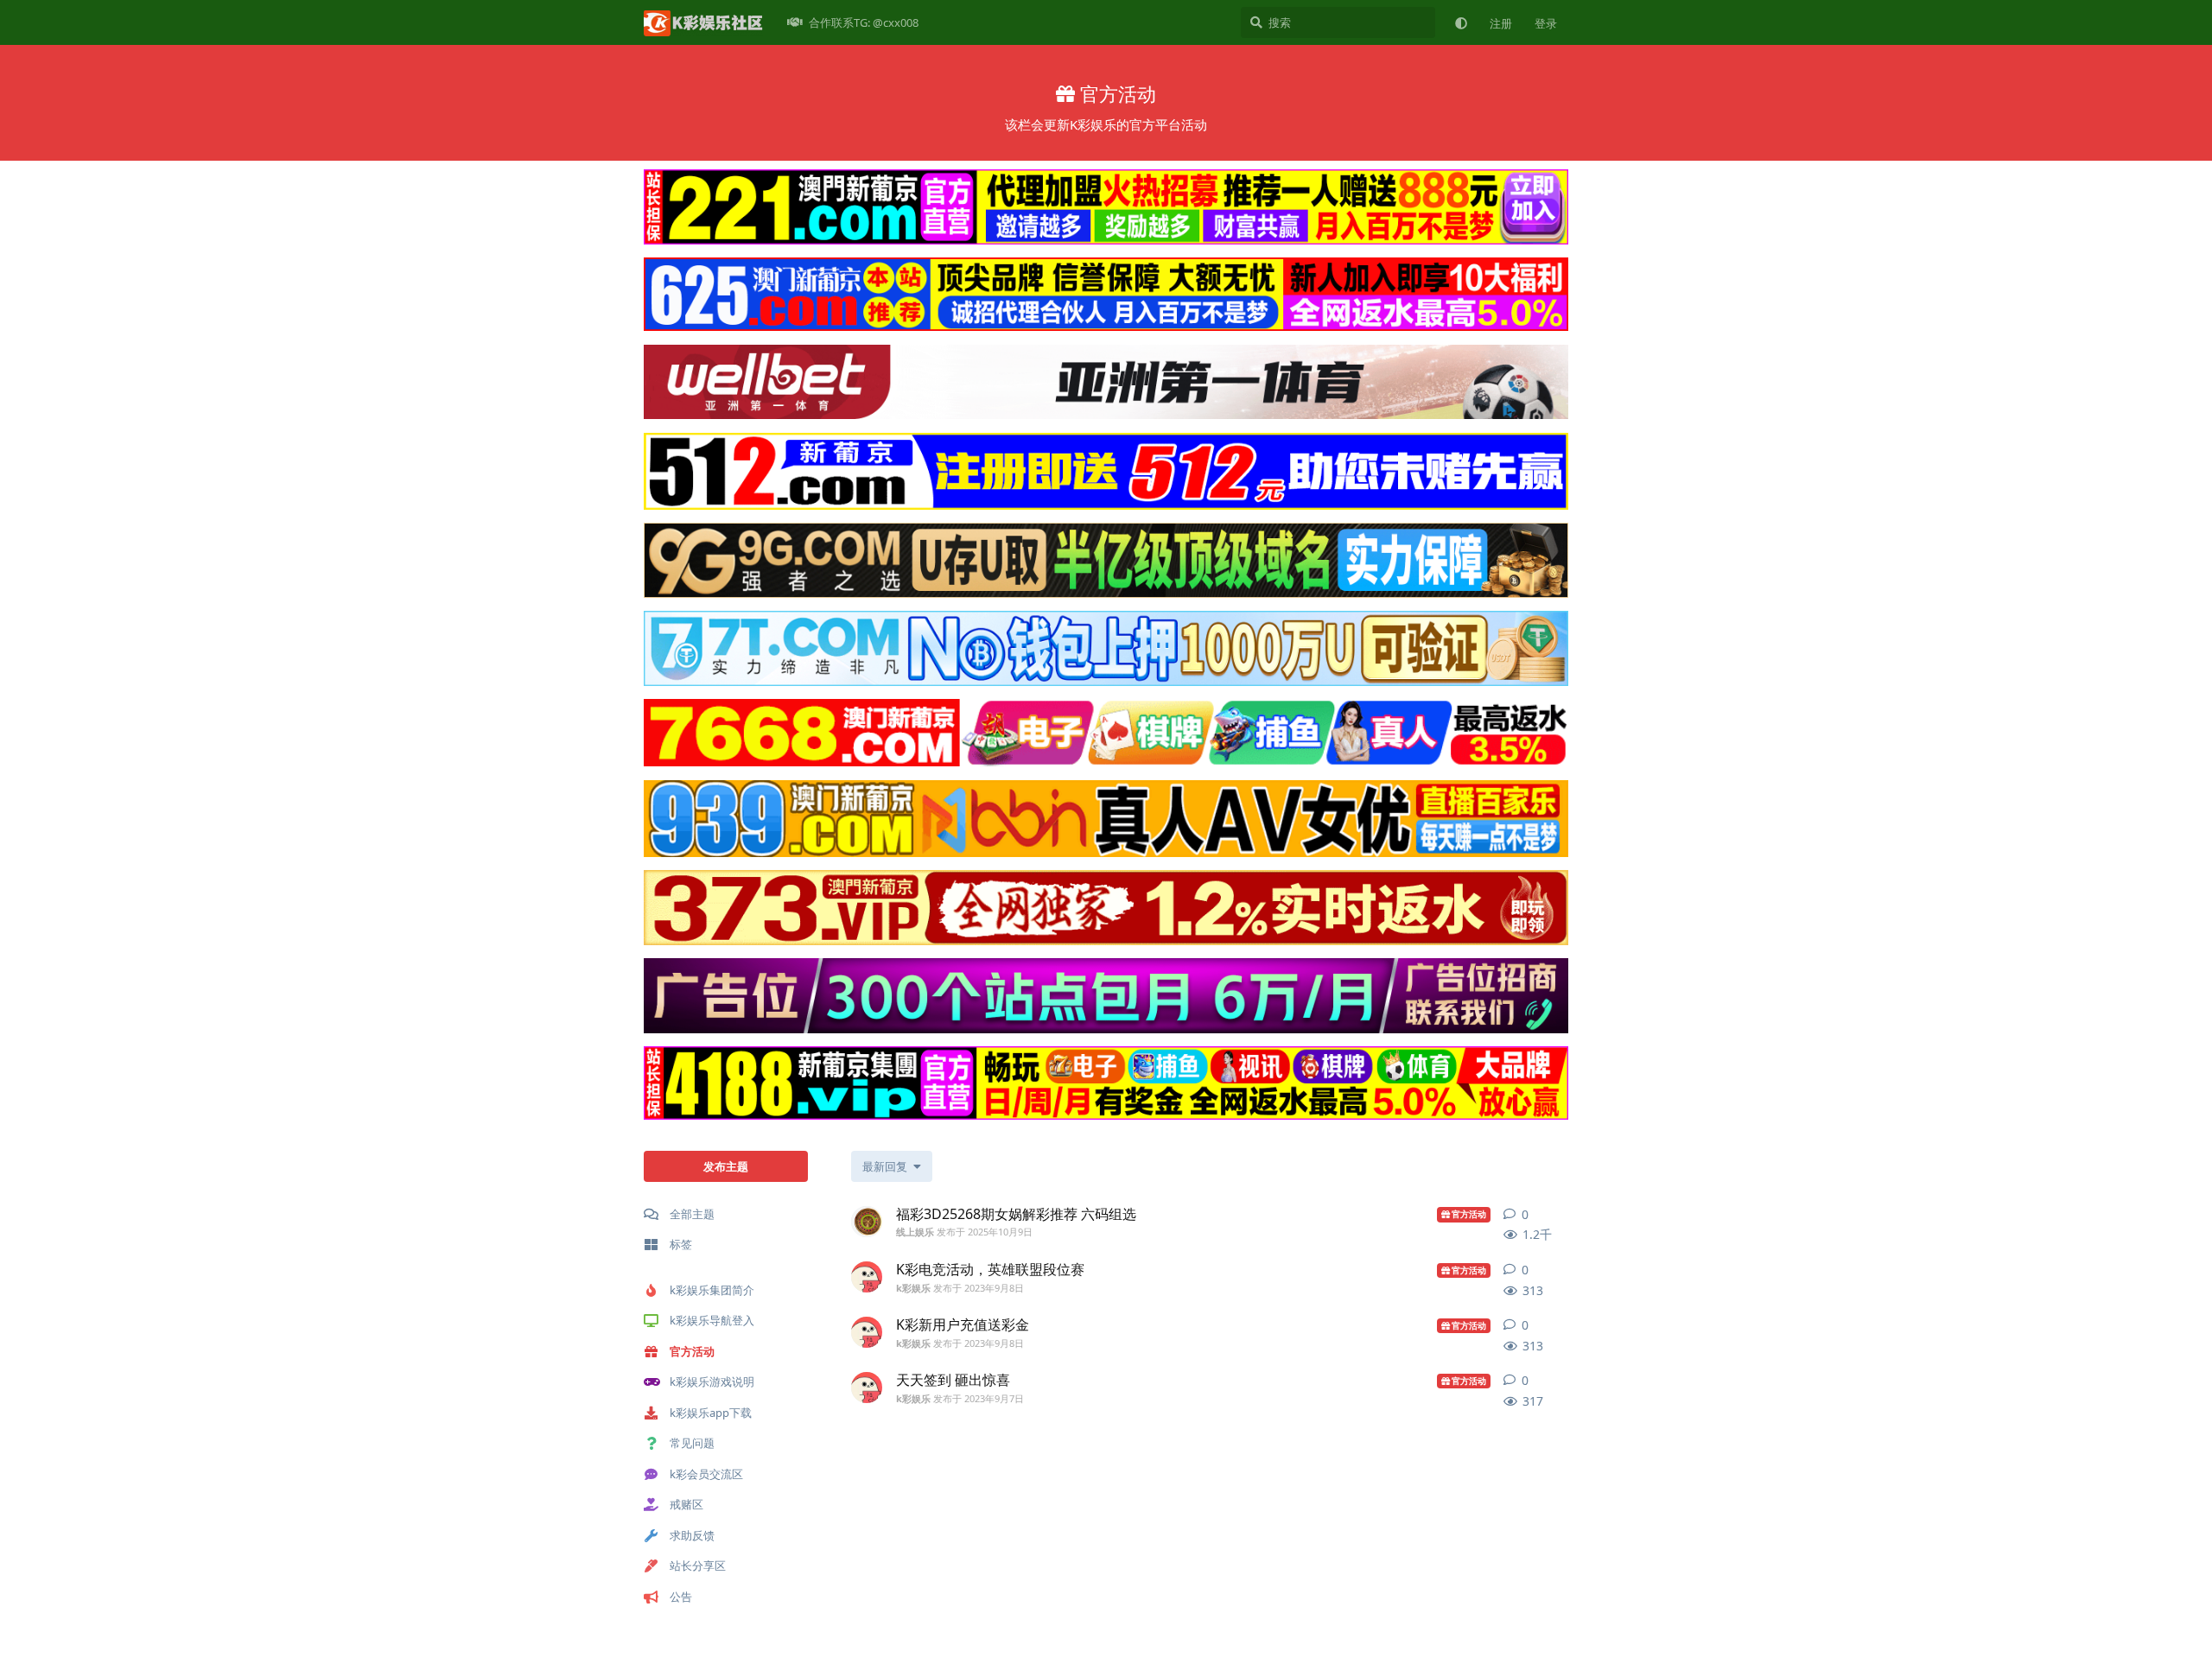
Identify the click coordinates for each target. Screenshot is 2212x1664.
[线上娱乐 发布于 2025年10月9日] (867, 1222)
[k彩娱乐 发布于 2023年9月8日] (867, 1277)
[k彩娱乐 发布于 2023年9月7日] (867, 1388)
